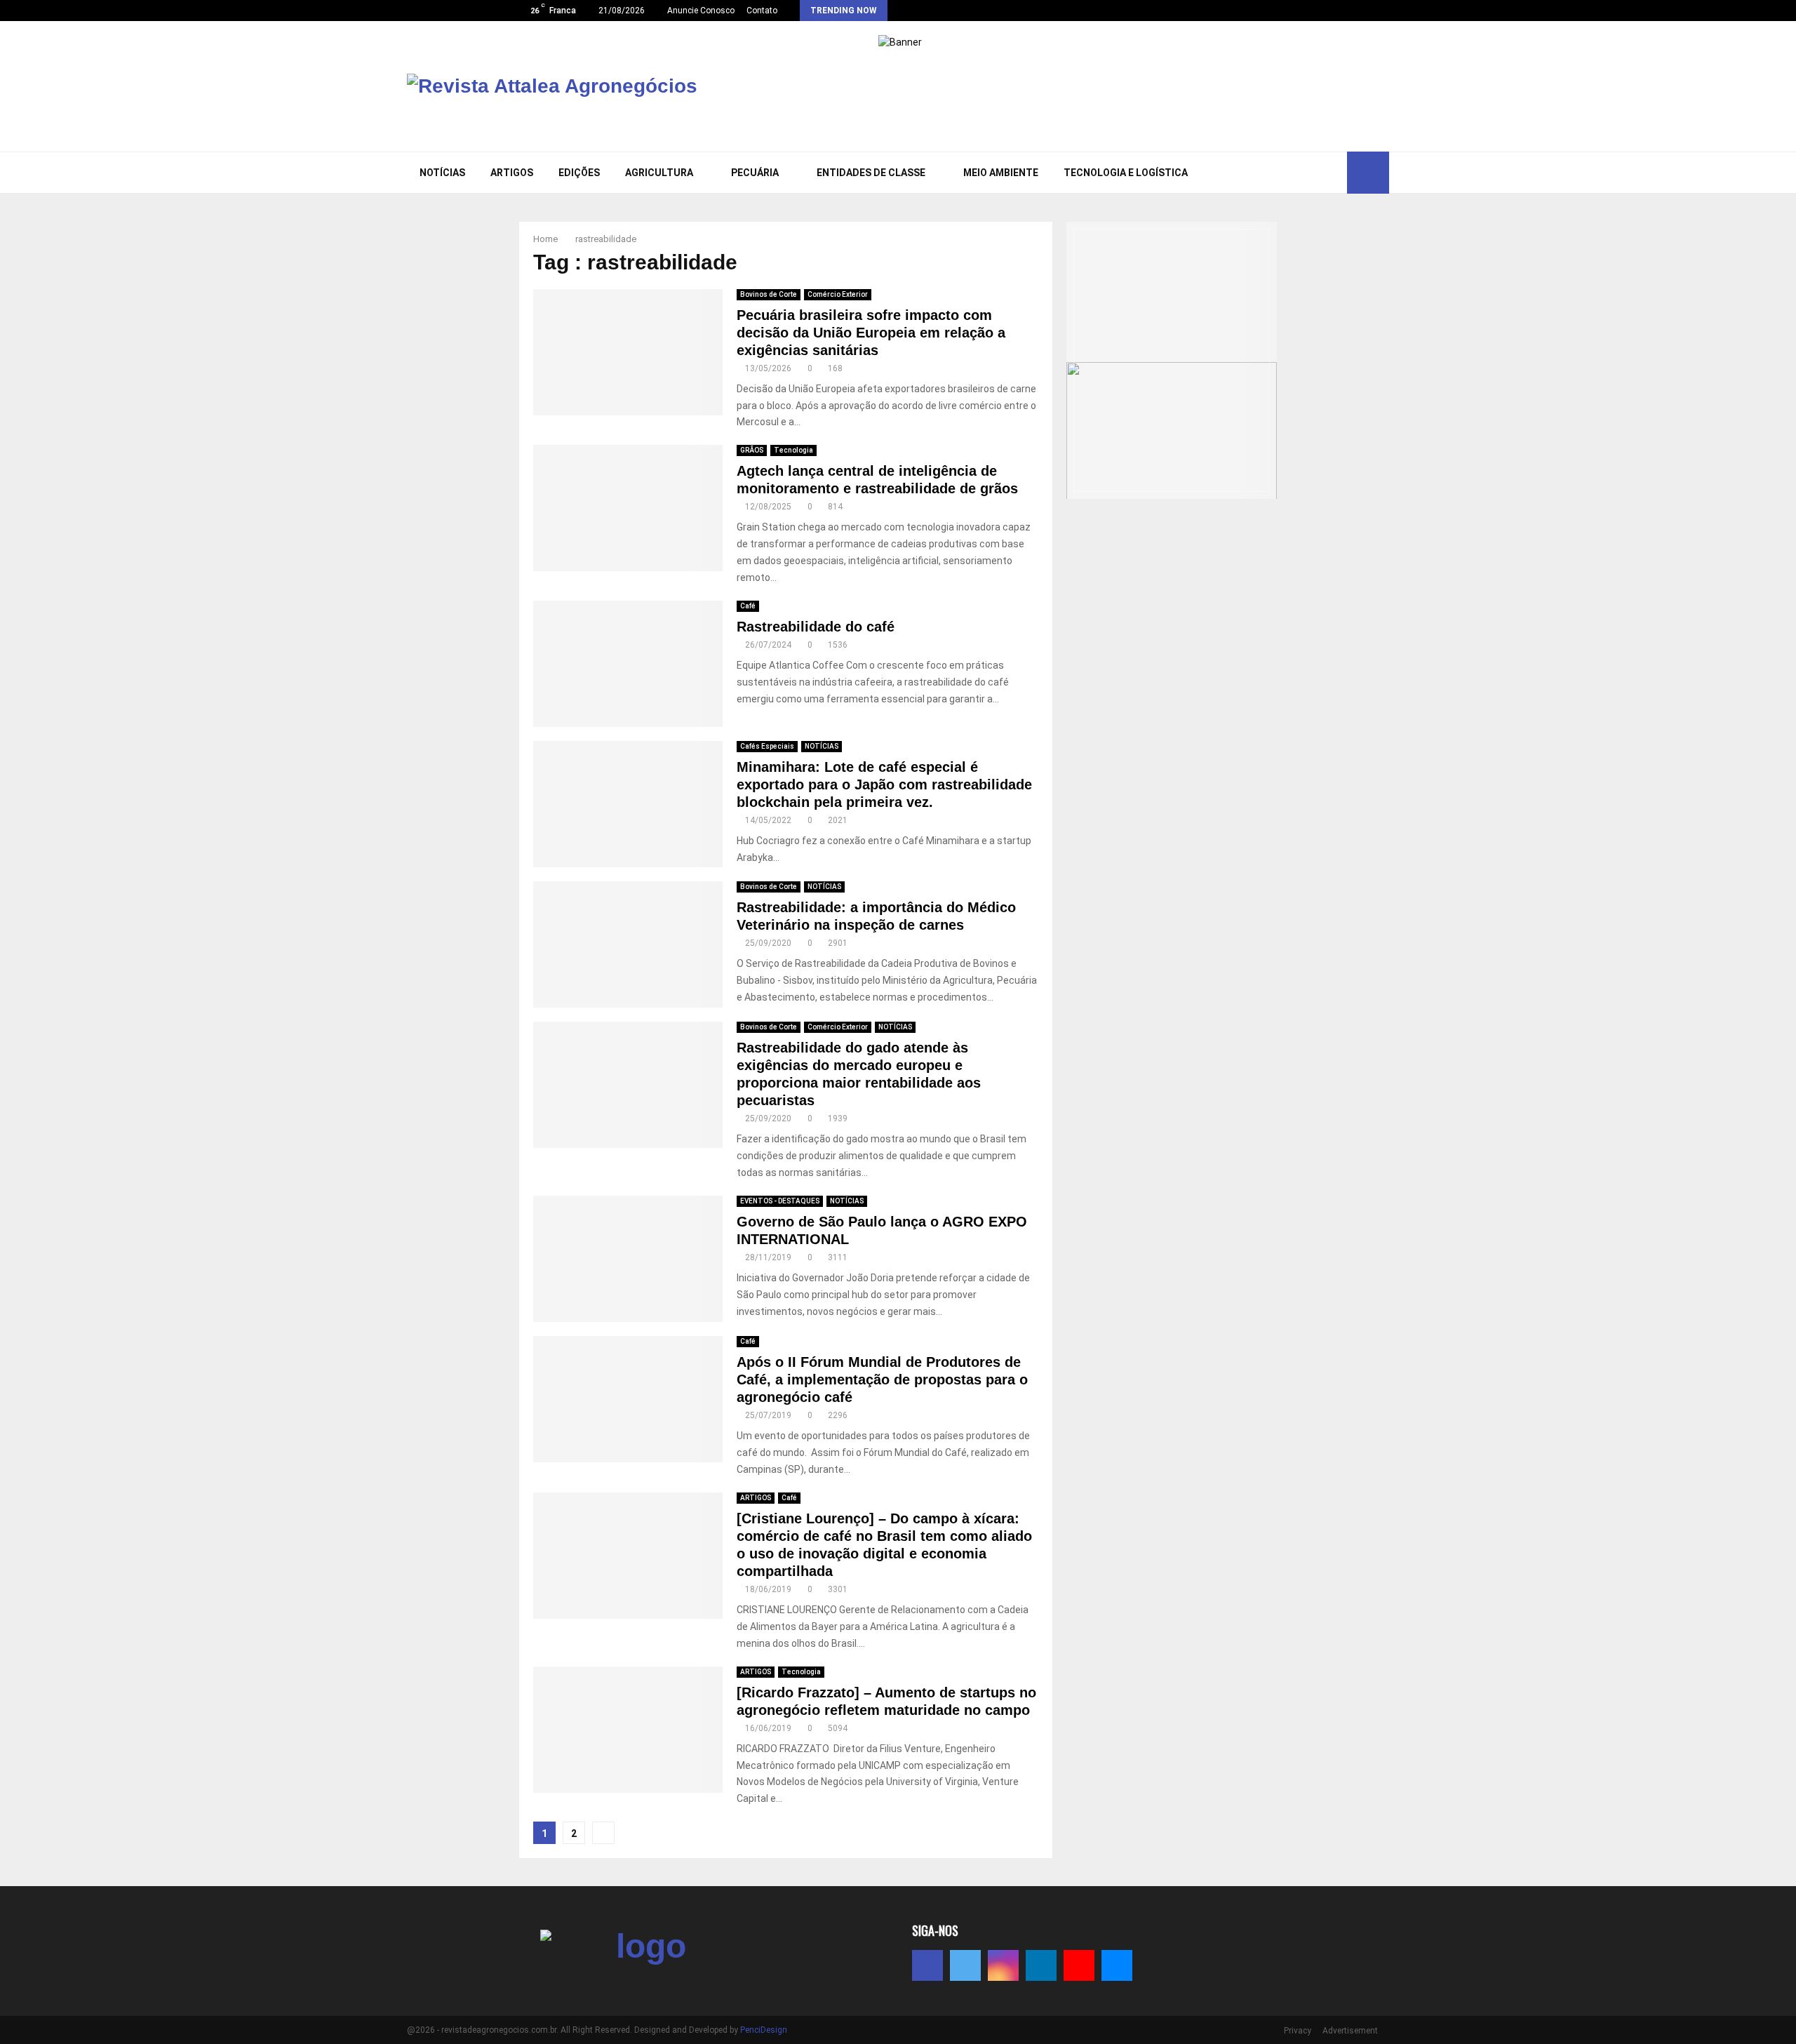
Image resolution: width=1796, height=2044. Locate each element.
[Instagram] (1286, 173)
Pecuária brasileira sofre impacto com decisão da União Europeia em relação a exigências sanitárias (871, 333)
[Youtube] (1317, 173)
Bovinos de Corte (769, 294)
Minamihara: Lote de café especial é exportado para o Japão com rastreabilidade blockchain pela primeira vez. (884, 784)
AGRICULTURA (659, 173)
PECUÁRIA (755, 173)
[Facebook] (1255, 173)
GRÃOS (752, 450)
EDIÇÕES (579, 173)
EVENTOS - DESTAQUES (780, 1201)
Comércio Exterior (838, 294)
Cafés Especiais (767, 746)
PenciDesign (764, 2030)
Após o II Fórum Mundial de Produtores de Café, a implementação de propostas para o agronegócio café (882, 1380)
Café (748, 606)
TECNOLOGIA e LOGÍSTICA (1126, 173)
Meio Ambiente (1001, 173)
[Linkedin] (1301, 173)
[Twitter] (1271, 173)
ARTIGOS (512, 173)
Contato (762, 11)
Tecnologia (793, 450)
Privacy (1298, 2031)
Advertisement (1350, 2031)
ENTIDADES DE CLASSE (871, 173)
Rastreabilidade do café (818, 627)
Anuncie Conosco (701, 11)
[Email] (1332, 173)
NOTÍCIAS (442, 173)
